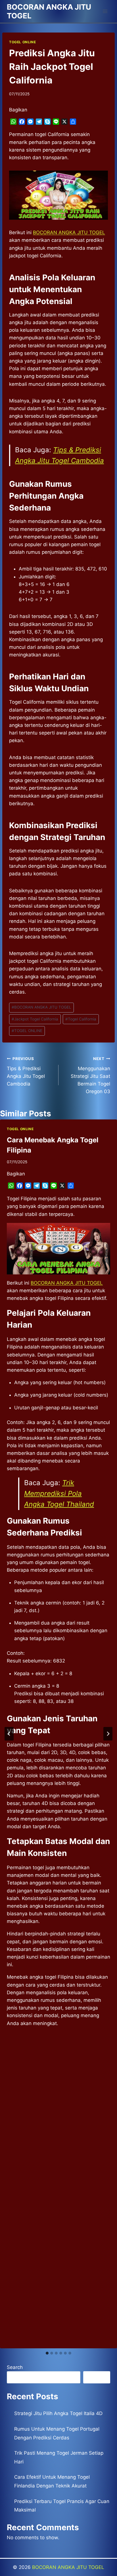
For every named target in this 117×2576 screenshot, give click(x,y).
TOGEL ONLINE (22, 42)
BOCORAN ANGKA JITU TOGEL (41, 1007)
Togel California (81, 1019)
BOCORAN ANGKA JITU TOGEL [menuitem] (69, 232)
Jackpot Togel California (35, 1019)
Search (15, 2367)
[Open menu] (105, 11)
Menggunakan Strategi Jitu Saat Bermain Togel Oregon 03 (90, 1075)
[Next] (108, 1734)
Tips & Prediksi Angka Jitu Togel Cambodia (26, 1071)
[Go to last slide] (9, 1734)
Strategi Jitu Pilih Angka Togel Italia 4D (58, 2413)
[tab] (47, 2353)
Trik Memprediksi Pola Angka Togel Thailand (59, 1494)
